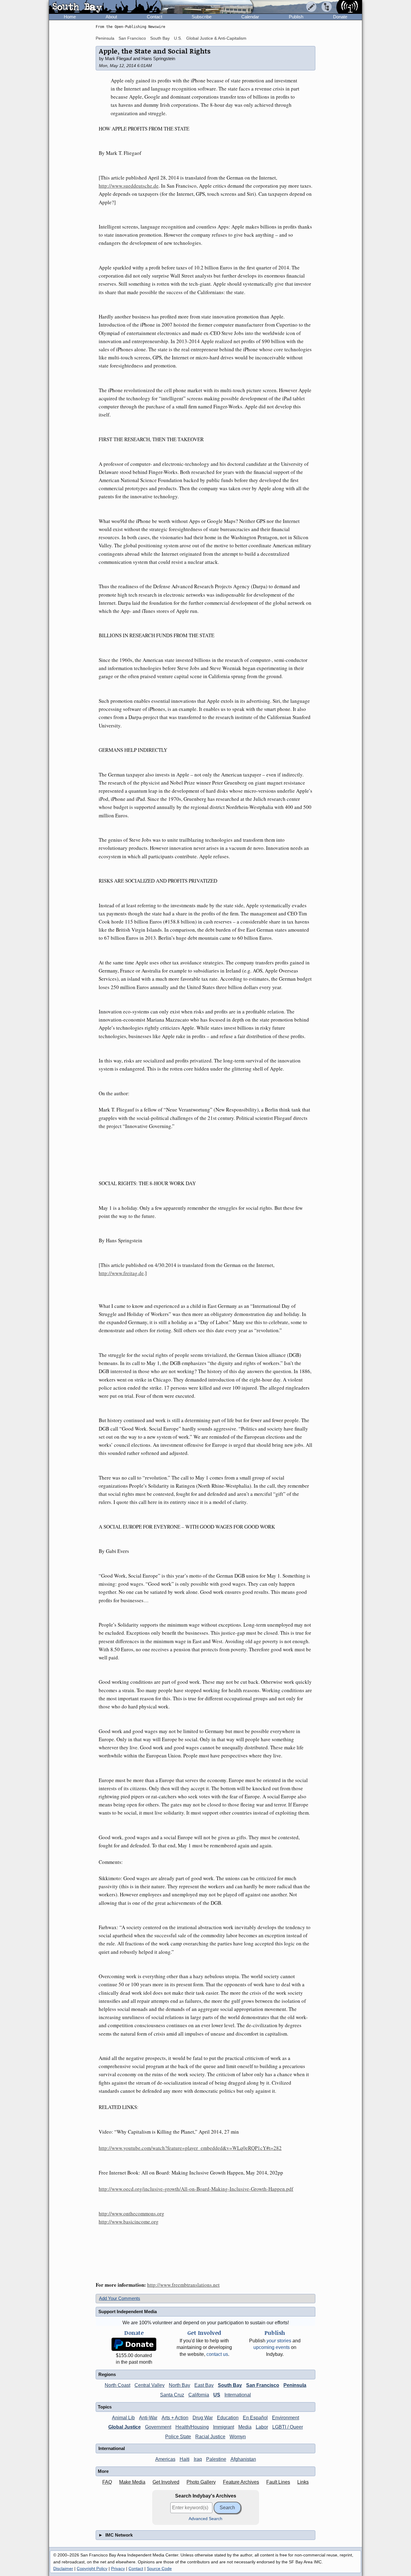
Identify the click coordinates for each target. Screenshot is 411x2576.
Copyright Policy (92, 2568)
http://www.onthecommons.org (131, 2213)
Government (158, 2427)
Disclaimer (63, 2568)
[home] (105, 7)
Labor (262, 2427)
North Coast (117, 2385)
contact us (217, 2354)
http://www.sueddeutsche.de (129, 186)
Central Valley (150, 2385)
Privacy (118, 2568)
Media (245, 2427)
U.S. (178, 38)
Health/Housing (192, 2427)
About (111, 17)
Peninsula (105, 38)
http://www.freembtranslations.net (183, 2285)
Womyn (238, 2437)
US (217, 2395)
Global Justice (125, 2427)
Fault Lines (278, 2482)
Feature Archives (241, 2482)
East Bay (204, 2385)
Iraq (198, 2459)
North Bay (179, 2385)
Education (228, 2418)
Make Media (132, 2482)
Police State (178, 2437)
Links (303, 2482)
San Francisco (132, 38)
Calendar (250, 17)
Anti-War (148, 2418)
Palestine (216, 2459)
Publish (296, 17)
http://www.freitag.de (121, 1273)
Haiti (185, 2459)
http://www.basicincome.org (129, 2222)
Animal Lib (123, 2418)
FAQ (107, 2482)
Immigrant (224, 2427)
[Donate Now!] (134, 2344)
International (238, 2395)
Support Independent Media (128, 2312)
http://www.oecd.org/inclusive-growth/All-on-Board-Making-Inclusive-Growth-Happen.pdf (196, 2189)
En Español (255, 2418)
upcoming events (272, 2347)
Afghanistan (243, 2459)
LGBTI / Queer (288, 2427)
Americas (165, 2459)
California (199, 2395)
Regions (107, 2374)
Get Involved (166, 2482)
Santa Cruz (172, 2395)
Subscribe (202, 17)
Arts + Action (175, 2418)
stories (279, 2341)
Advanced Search (205, 2519)
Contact (155, 17)
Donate (340, 17)
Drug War (203, 2418)
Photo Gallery (201, 2482)
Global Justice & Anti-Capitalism (216, 38)
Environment (286, 2418)
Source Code (159, 2568)
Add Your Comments (120, 2298)
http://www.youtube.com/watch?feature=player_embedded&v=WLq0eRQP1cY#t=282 (190, 2148)
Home (70, 17)
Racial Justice (210, 2437)
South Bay (160, 38)
